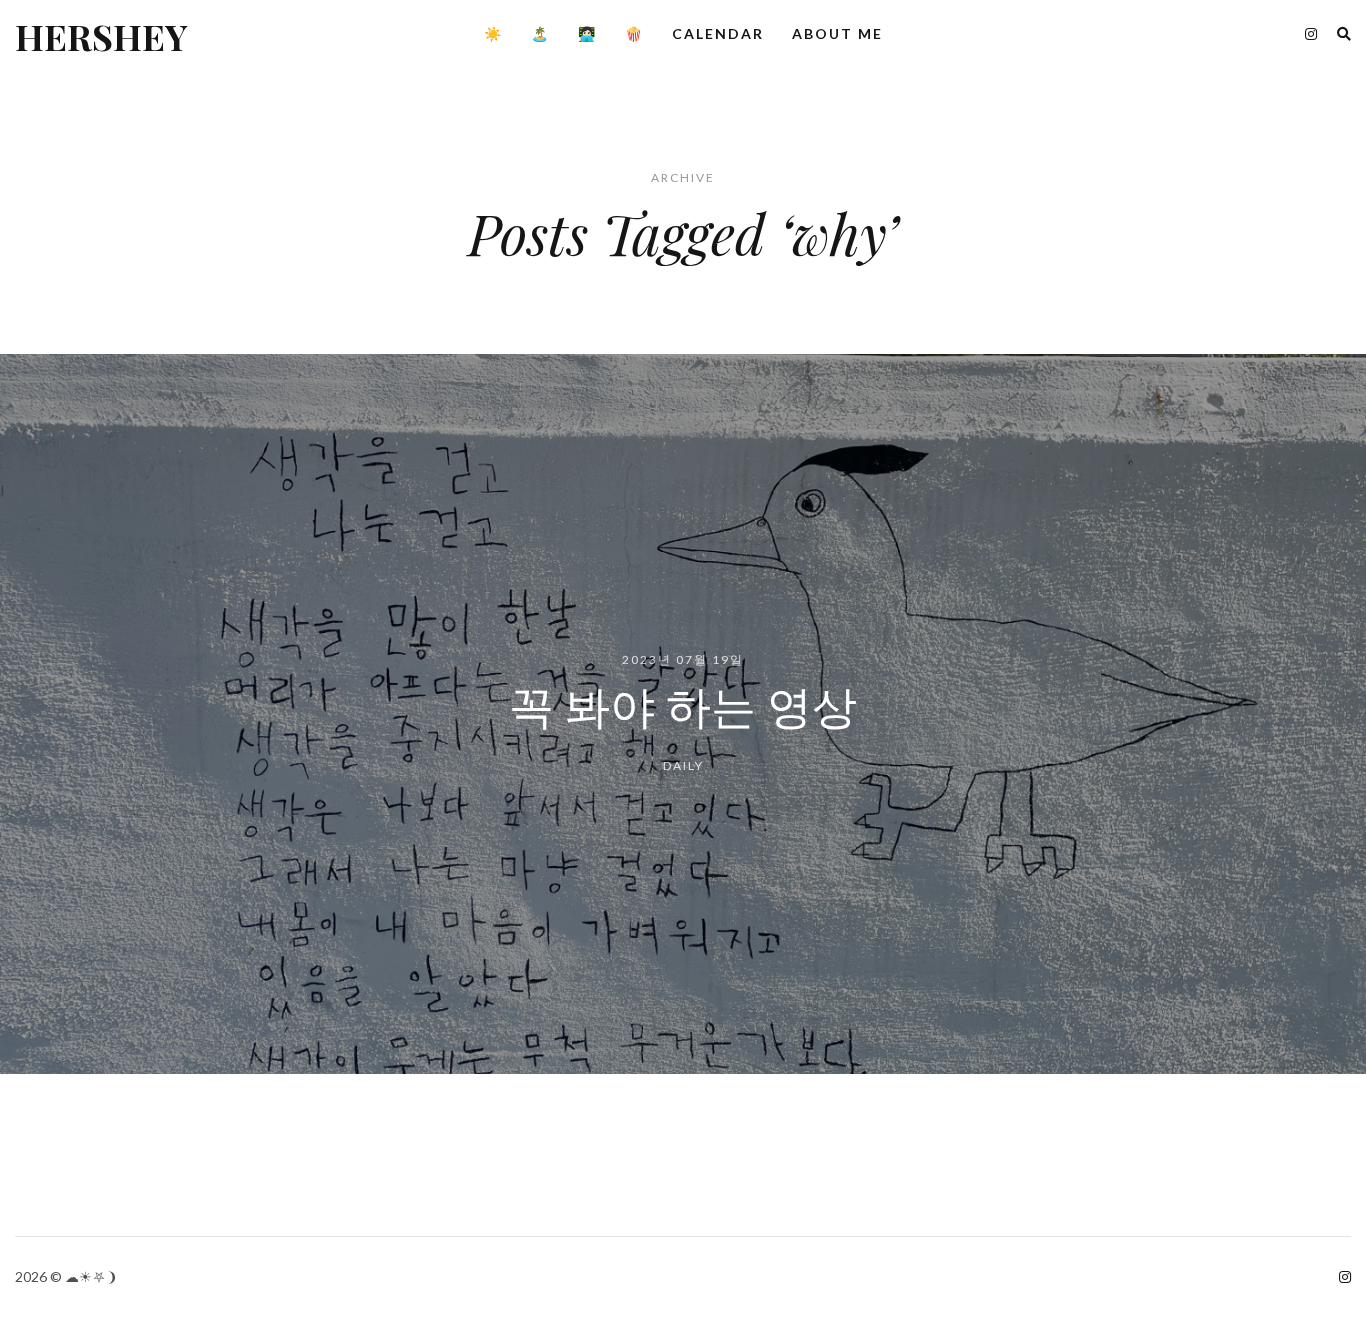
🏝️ (540, 33)
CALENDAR (718, 33)
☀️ (493, 33)
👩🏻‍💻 (587, 33)
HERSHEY (101, 36)
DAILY (683, 766)
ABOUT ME (837, 33)
